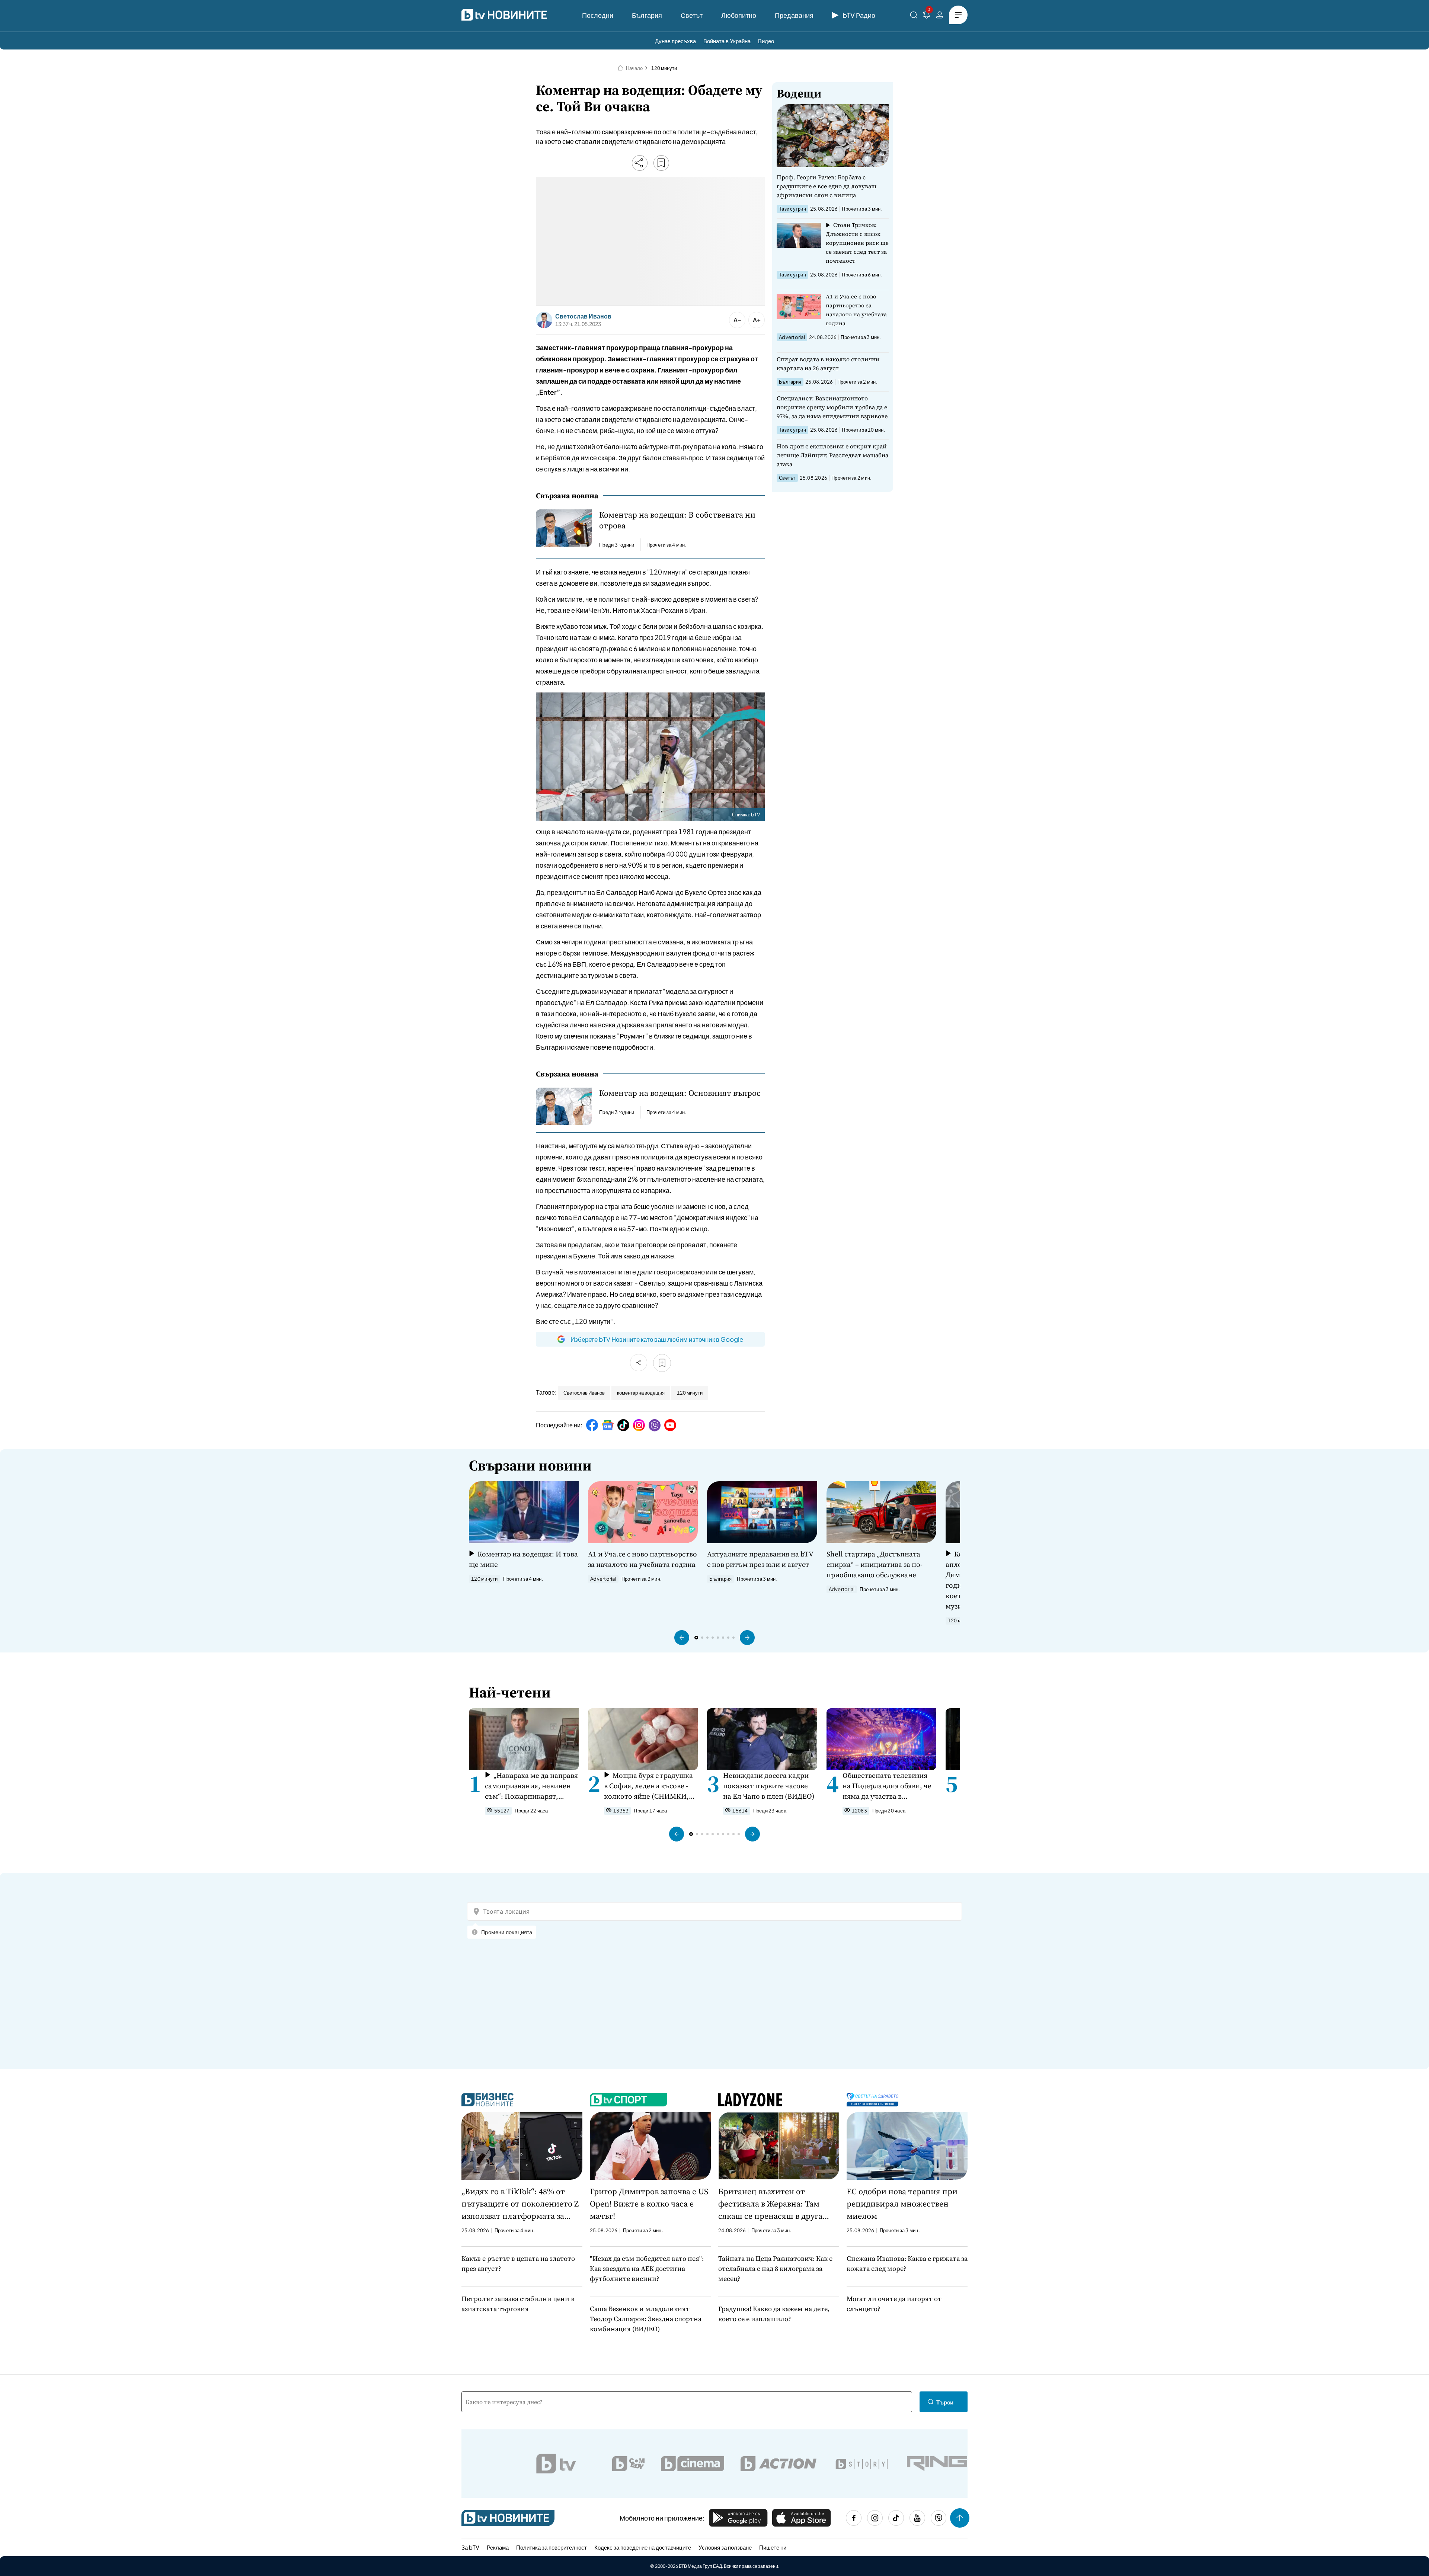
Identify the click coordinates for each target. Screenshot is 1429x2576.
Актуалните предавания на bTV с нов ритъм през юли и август (760, 1559)
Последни (598, 15)
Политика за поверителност (552, 2547)
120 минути (664, 68)
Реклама (498, 2547)
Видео (766, 41)
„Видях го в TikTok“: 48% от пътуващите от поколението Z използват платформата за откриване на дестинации (520, 2204)
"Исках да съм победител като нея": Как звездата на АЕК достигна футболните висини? (647, 2268)
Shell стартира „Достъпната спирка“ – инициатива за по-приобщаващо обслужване (875, 1564)
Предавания (794, 15)
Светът (692, 15)
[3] (927, 16)
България (647, 15)
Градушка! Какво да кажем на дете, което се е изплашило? (774, 2314)
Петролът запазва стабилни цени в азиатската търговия (518, 2304)
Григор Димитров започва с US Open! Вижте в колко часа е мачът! (649, 2204)
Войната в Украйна (727, 41)
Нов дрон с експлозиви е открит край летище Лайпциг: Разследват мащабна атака (832, 455)
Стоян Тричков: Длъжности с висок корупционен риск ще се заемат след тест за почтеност (857, 243)
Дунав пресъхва (675, 41)
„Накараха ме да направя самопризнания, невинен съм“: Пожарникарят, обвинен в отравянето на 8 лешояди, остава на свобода (531, 1786)
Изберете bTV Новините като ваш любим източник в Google (657, 1339)
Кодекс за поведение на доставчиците (643, 2547)
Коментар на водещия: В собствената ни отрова (677, 520)
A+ (757, 320)
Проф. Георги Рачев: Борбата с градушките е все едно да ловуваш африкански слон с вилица (827, 186)
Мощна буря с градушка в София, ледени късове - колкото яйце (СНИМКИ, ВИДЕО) (648, 1786)
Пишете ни (773, 2547)
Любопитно (739, 15)
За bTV (470, 2547)
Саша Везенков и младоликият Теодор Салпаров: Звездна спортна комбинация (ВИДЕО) (646, 2319)
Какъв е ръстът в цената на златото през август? (518, 2263)
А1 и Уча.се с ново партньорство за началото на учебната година (856, 310)
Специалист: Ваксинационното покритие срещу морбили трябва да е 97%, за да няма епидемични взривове (832, 407)
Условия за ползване (725, 2547)
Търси (945, 2402)
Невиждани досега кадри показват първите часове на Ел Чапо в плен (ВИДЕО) (769, 1786)
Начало (634, 68)
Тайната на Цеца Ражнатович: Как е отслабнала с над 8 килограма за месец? (775, 2268)
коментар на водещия (641, 1393)
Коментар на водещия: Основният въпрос (680, 1093)
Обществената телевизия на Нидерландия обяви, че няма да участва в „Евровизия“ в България (887, 1786)
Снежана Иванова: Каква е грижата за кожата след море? (907, 2263)
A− (737, 320)
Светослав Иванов (583, 316)
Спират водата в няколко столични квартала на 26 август (828, 364)
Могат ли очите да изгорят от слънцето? (894, 2304)
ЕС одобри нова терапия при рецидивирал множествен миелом (902, 2204)
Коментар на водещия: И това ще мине (523, 1559)
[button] (682, 1638)
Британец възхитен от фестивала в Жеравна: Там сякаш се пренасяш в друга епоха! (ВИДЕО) (770, 2204)
